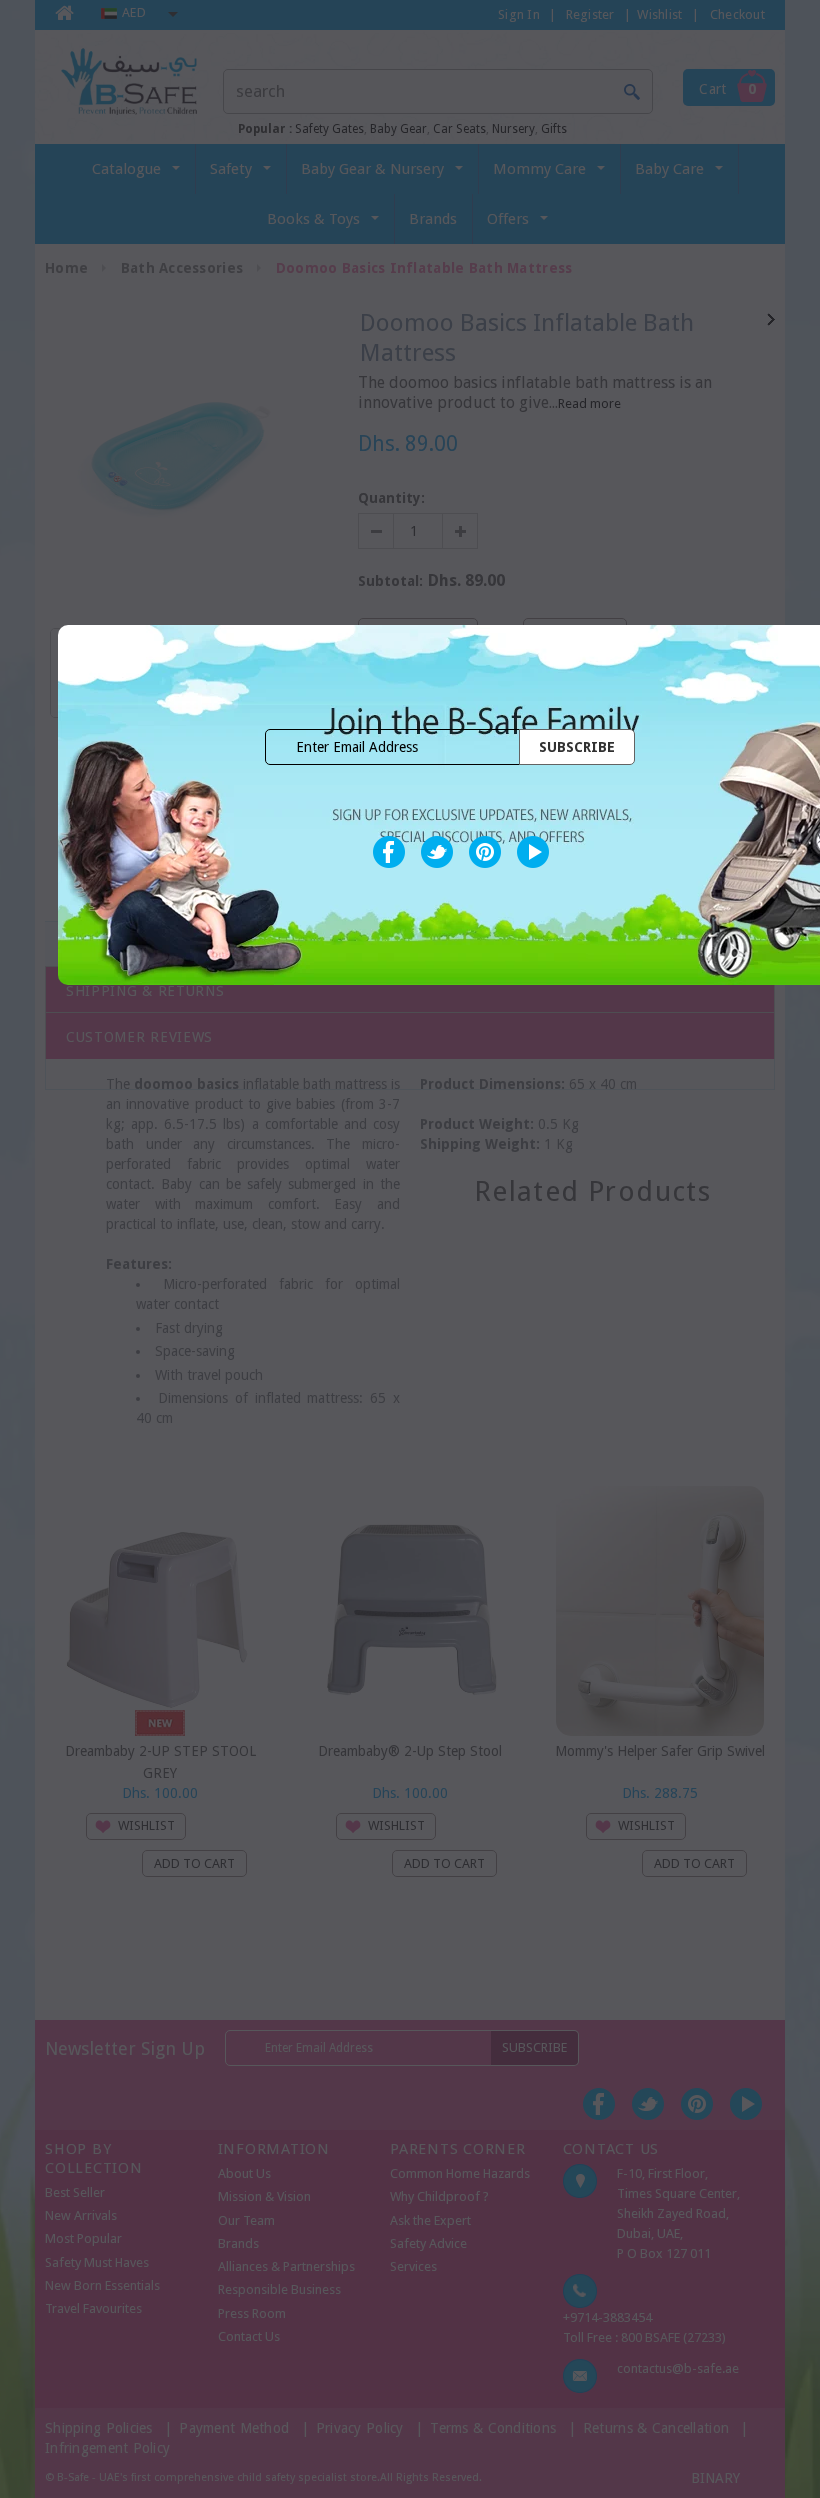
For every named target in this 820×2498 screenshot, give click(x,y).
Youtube (533, 852)
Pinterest (485, 852)
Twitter (437, 852)
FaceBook (389, 852)
